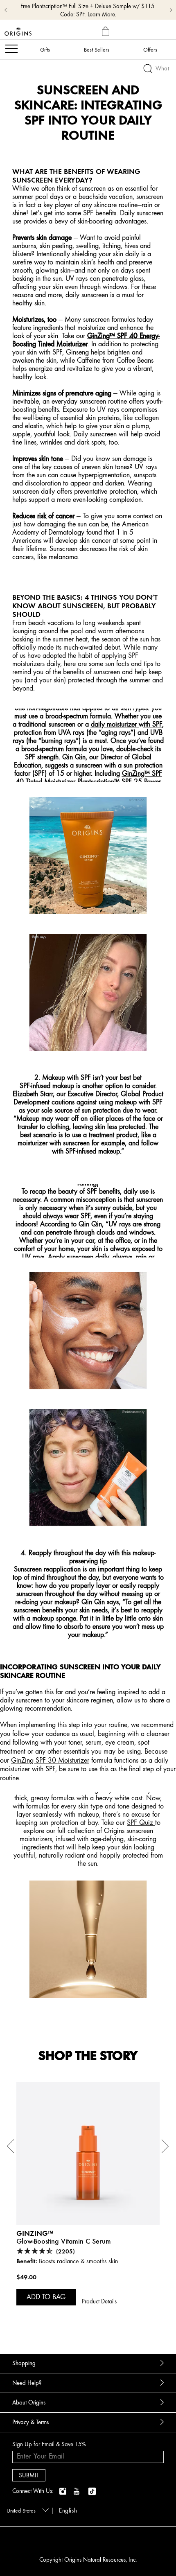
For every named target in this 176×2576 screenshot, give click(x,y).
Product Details (99, 2302)
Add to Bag (46, 2297)
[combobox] (26, 2510)
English (68, 2511)
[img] (63, 2492)
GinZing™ (35, 2233)
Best (97, 50)
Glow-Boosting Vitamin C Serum (64, 2241)
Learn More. (102, 15)
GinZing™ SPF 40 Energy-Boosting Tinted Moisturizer (86, 340)
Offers (150, 50)
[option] (88, 2207)
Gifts (45, 50)
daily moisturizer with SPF (126, 724)
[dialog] (107, 32)
